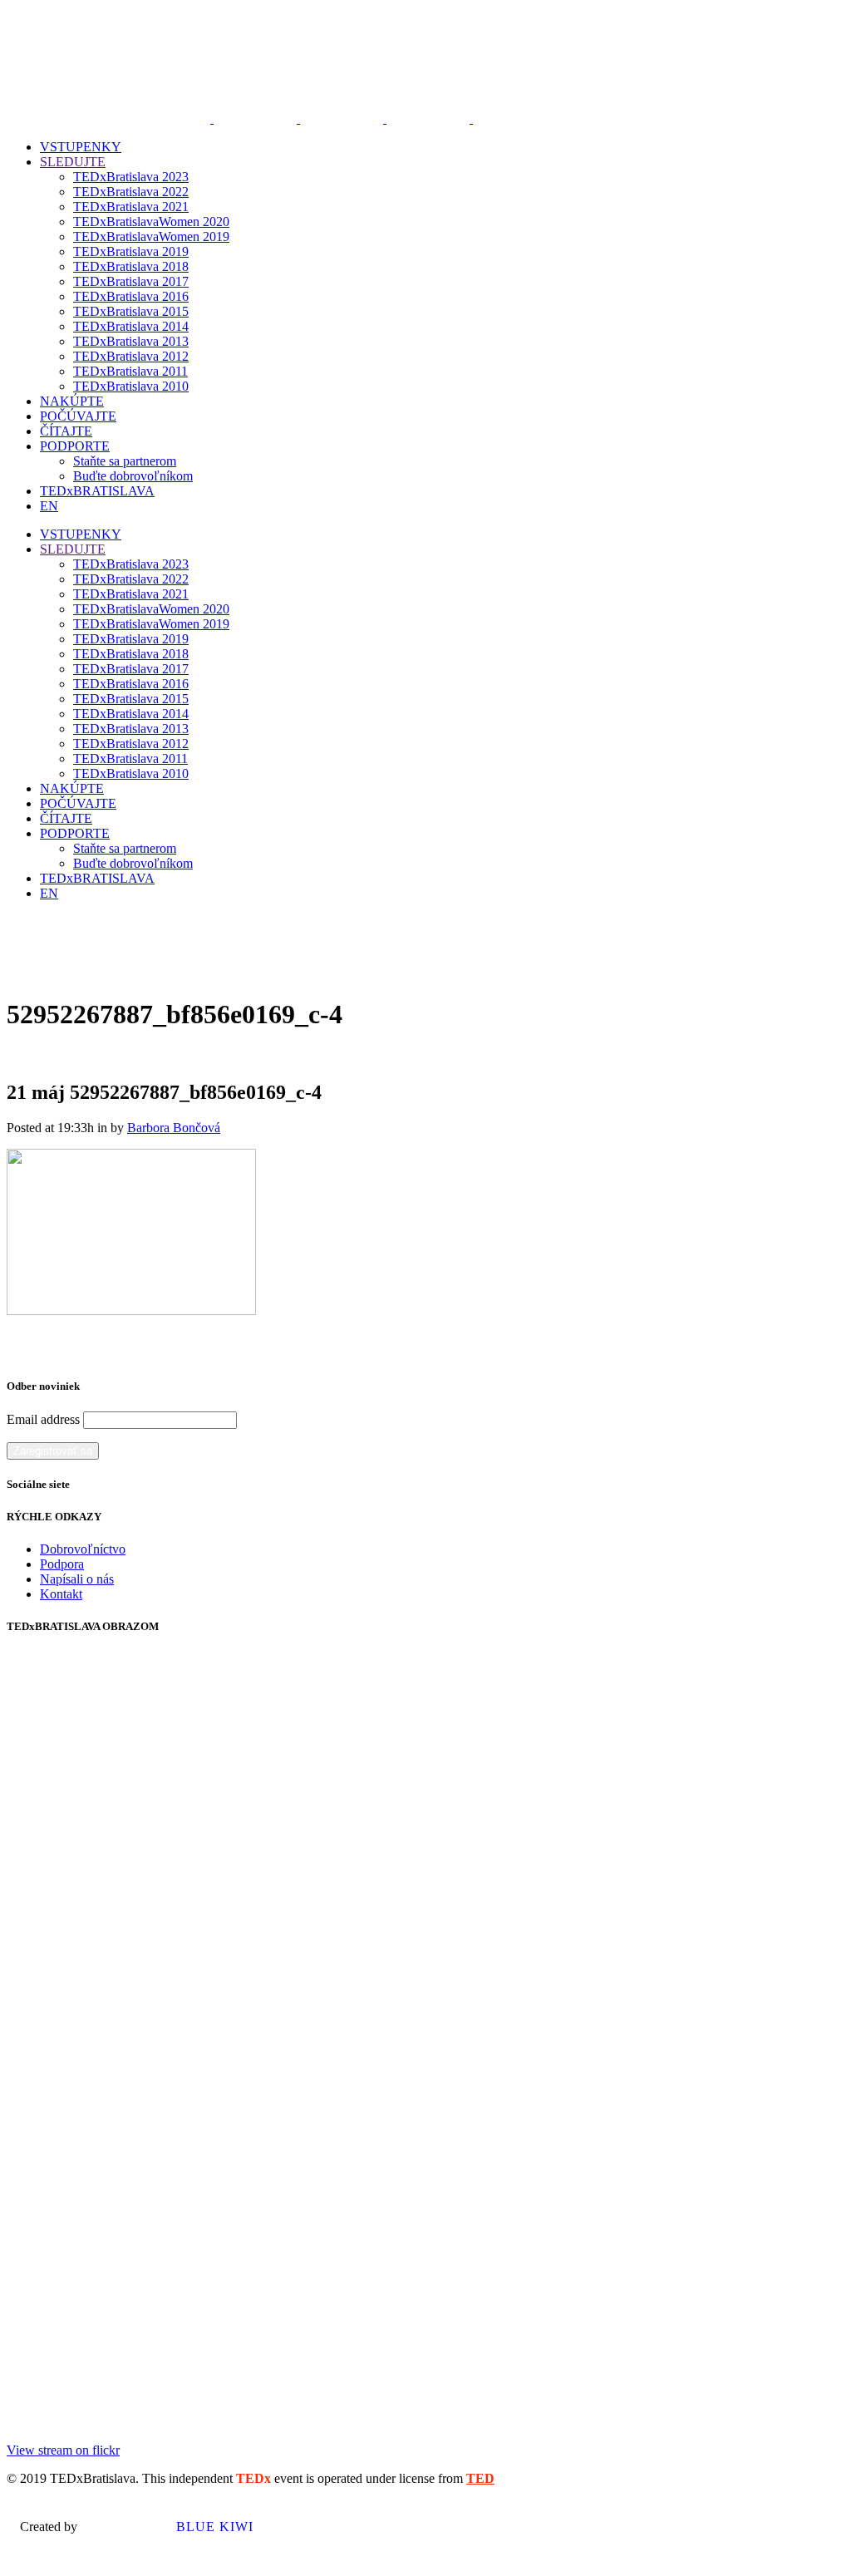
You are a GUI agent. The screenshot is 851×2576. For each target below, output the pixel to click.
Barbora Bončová (174, 1128)
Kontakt (61, 1594)
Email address (43, 1419)
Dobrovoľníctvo (83, 1549)
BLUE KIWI (213, 2527)
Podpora (62, 1564)
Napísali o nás (77, 1579)
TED (480, 2478)
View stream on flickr (63, 2450)
